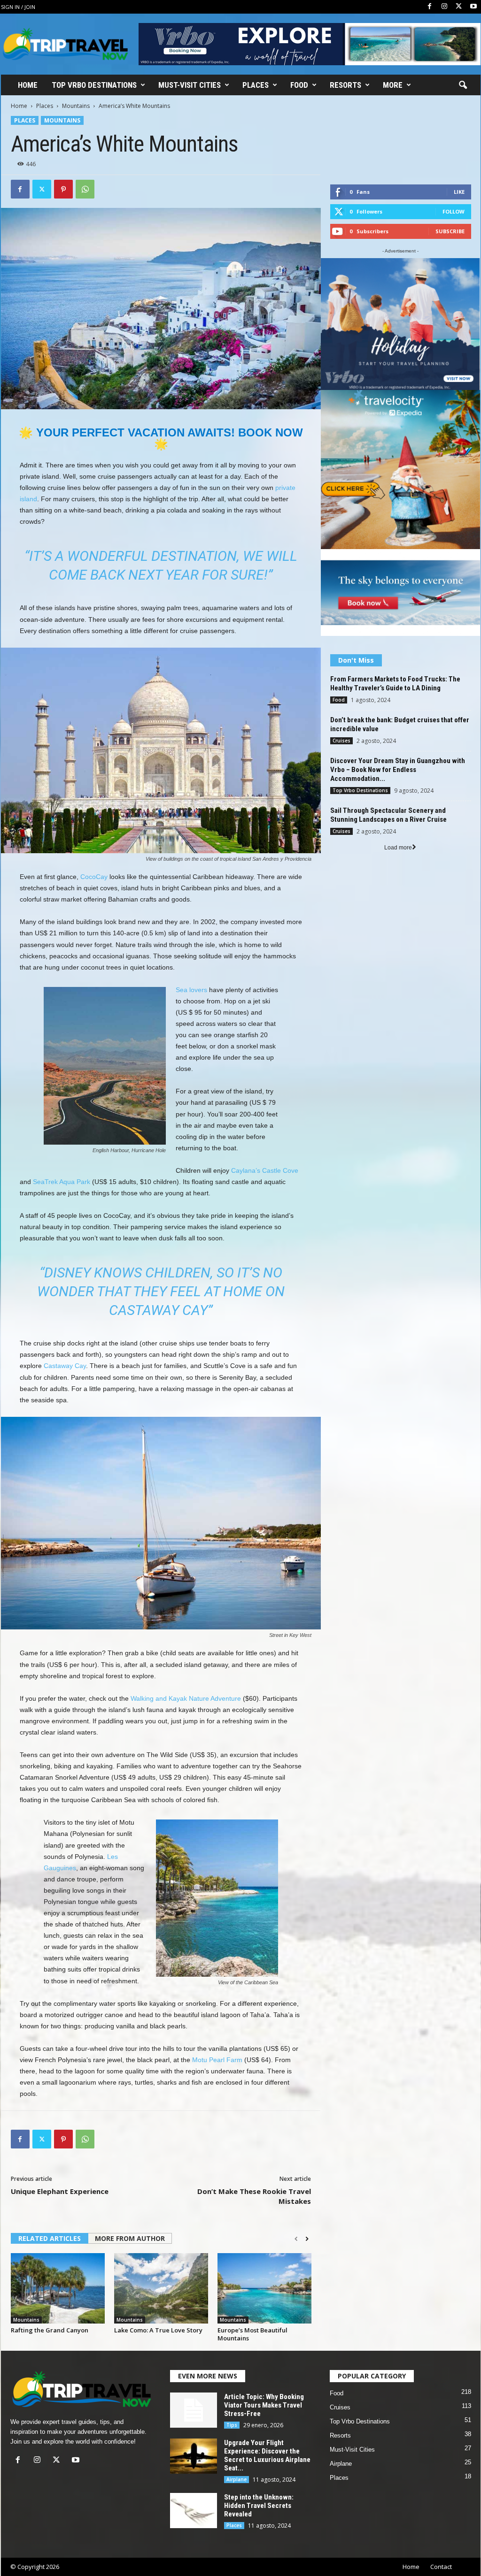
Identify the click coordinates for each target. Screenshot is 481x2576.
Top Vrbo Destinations (94, 85)
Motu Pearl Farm (217, 2049)
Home (28, 85)
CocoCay (94, 865)
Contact (441, 2555)
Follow (454, 211)
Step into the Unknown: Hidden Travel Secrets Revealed (259, 2494)
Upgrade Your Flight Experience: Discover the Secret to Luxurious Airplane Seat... (267, 2444)
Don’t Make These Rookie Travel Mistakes (254, 2185)
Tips (232, 2414)
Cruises (341, 741)
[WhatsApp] (85, 189)
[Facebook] (430, 7)
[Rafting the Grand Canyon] (58, 2277)
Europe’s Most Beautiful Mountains (252, 2323)
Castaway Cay (65, 1354)
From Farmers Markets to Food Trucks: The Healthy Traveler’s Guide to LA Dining (395, 684)
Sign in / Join (18, 7)
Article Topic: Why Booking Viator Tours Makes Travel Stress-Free (264, 2394)
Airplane (237, 2468)
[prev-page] (296, 2228)
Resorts (345, 85)
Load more (398, 848)
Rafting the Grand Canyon (50, 2319)
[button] (463, 85)
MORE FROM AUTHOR (130, 2227)
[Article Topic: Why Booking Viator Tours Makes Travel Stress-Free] (194, 2399)
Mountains (76, 106)
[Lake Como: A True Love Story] (161, 2277)
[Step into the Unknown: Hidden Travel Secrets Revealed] (194, 2499)
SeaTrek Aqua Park (62, 1170)
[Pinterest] (63, 189)
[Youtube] (473, 7)
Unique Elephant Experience (60, 2180)
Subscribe (450, 231)
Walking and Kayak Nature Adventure (186, 1687)
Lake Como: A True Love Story (158, 2319)
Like (459, 192)
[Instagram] (444, 7)
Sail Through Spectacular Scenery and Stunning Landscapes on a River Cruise (388, 815)
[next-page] (307, 2228)
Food (299, 85)
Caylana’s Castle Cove (265, 1159)
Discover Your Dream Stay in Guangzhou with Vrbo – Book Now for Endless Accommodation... (398, 770)
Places (256, 85)
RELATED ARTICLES (50, 2227)
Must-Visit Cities (190, 85)
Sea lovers (191, 978)
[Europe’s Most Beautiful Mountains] (264, 2277)
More (393, 85)
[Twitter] (459, 7)
